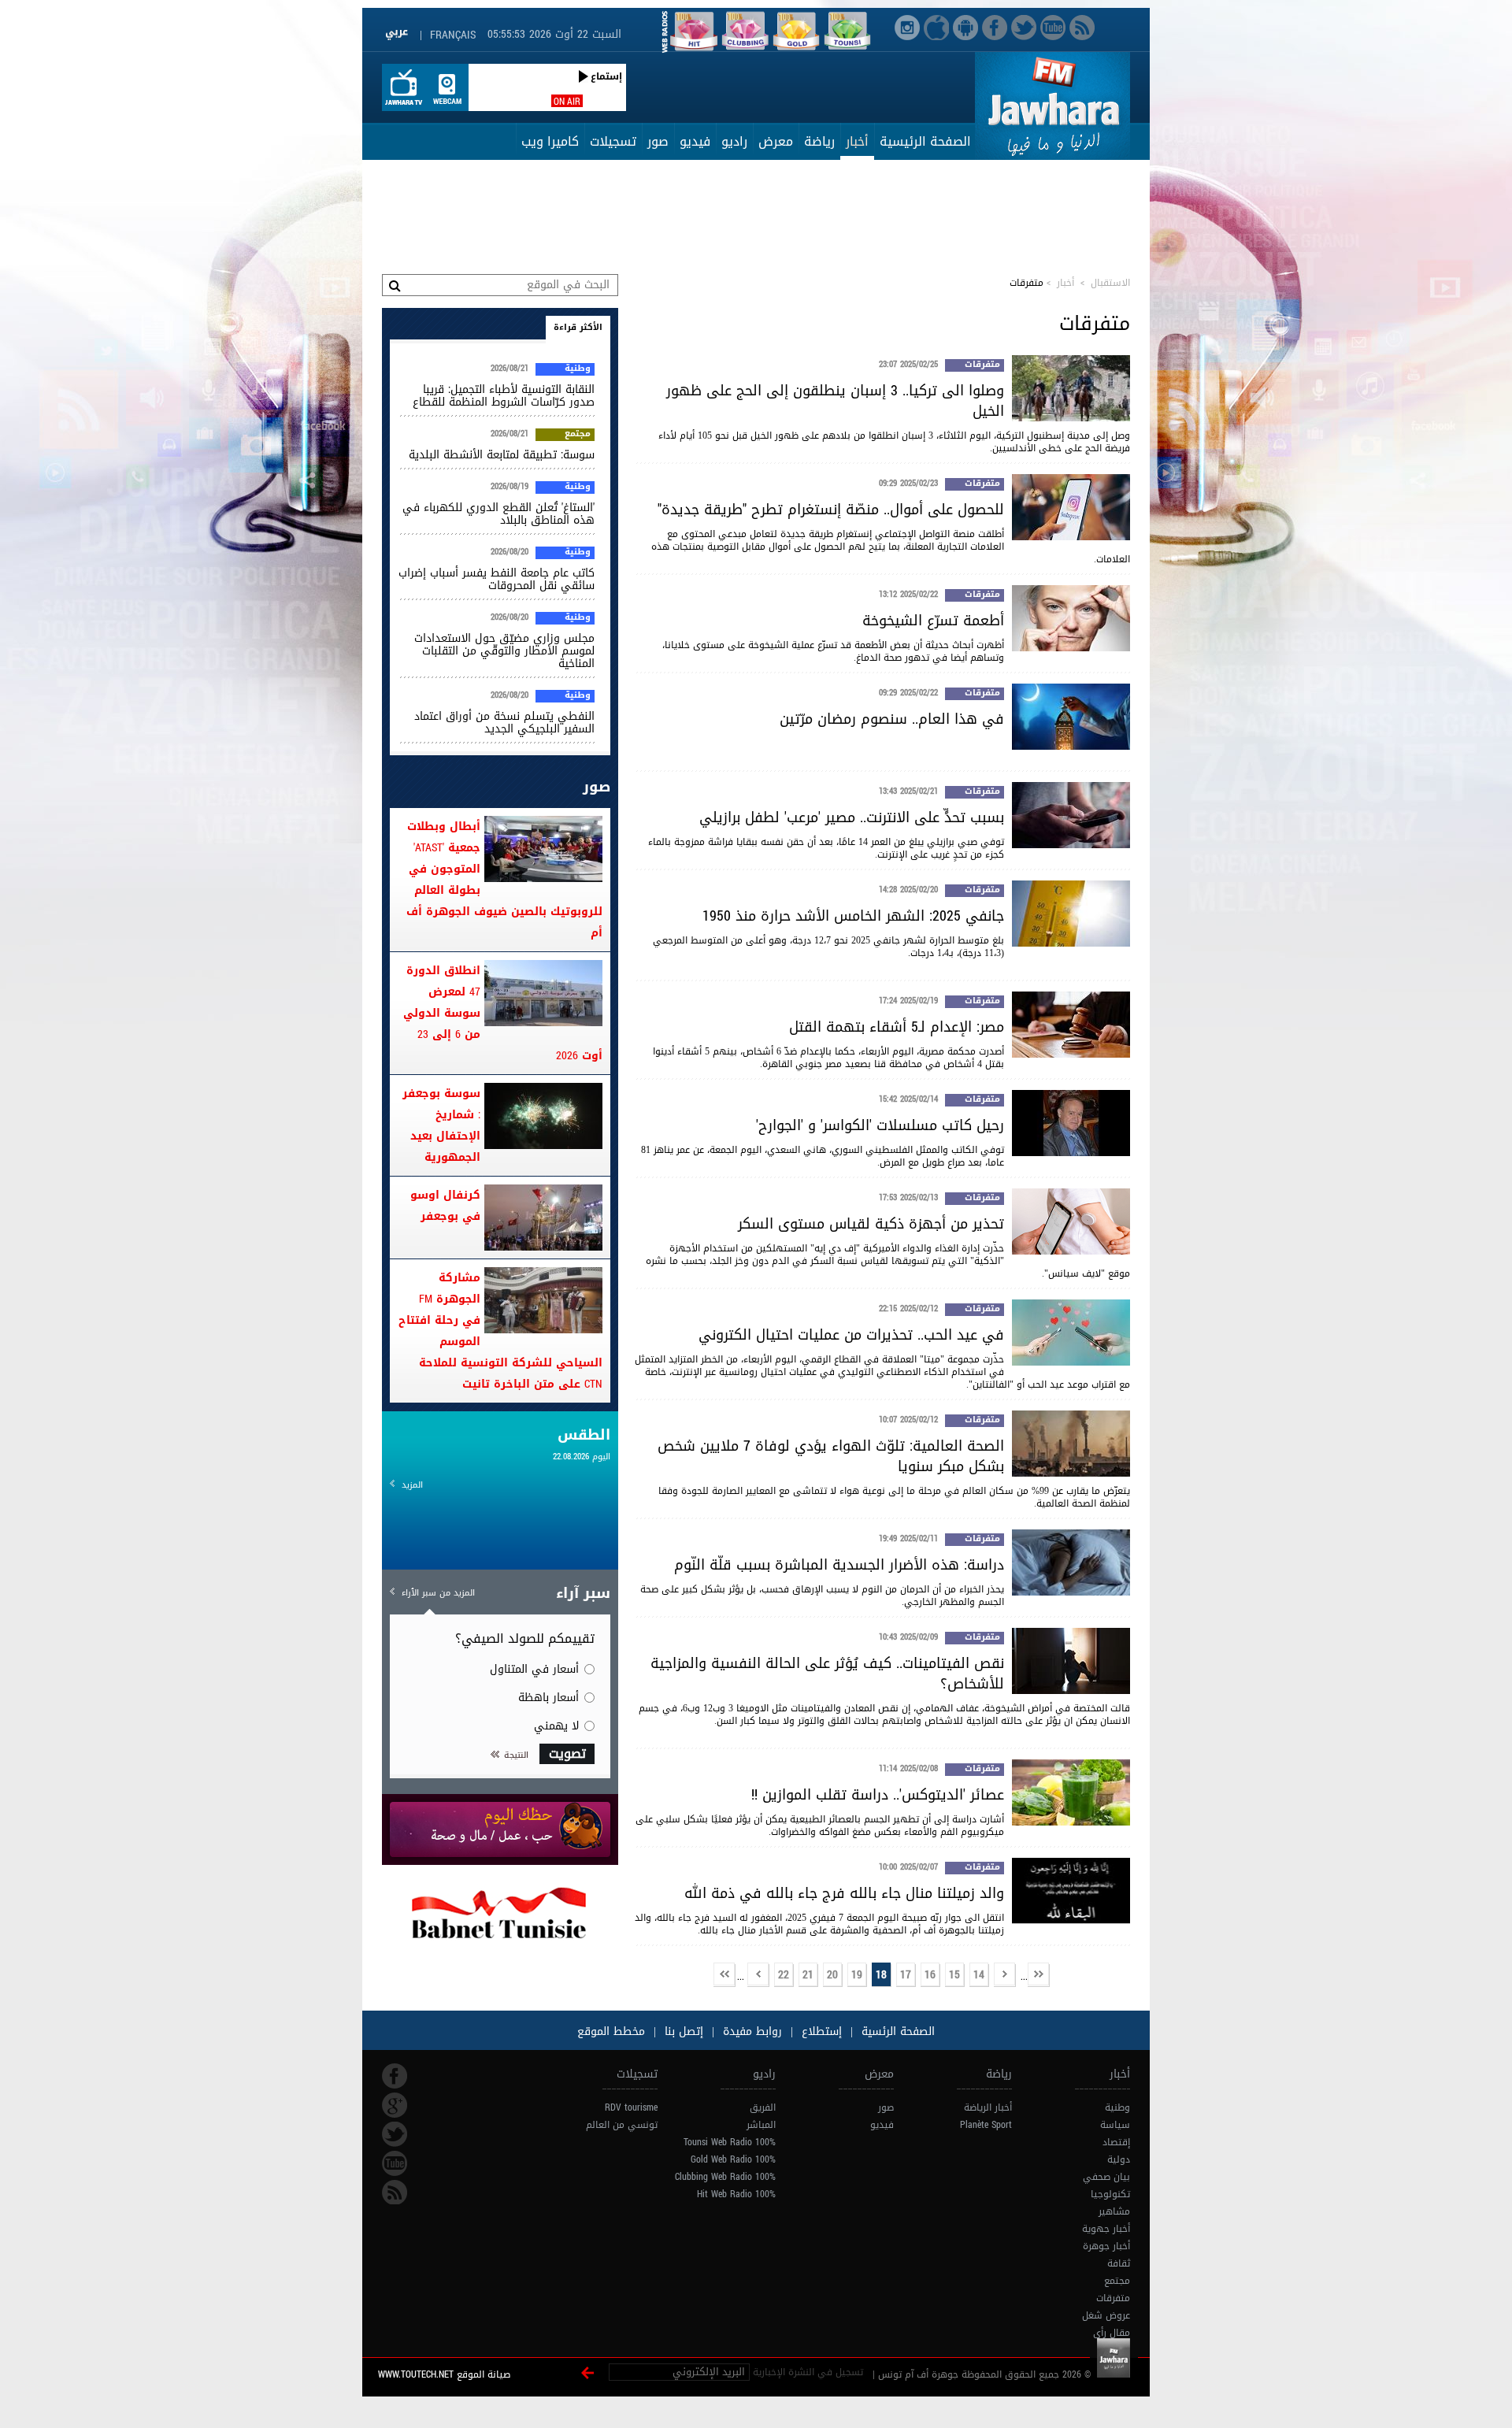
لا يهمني (556, 1726)
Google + (395, 2105)
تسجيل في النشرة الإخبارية (808, 2372)
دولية (1119, 2159)
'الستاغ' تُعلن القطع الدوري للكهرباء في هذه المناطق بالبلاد (498, 514)
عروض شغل (1106, 2315)
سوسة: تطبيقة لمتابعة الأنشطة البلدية (502, 455)
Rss (395, 2193)
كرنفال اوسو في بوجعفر (445, 1206)
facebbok (395, 2076)
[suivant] (758, 1976)
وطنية (578, 369)
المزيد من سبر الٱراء (438, 1593)
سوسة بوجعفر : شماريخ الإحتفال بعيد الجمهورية (441, 1125)
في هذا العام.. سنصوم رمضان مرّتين (892, 719)
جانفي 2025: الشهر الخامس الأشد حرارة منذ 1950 (853, 916)
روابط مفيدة (752, 2031)
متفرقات (982, 365)
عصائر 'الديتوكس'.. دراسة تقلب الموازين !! (878, 1795)
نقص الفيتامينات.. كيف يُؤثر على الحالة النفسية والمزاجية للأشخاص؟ (827, 1674)
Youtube (395, 2163)
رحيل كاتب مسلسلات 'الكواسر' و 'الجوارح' (880, 1125)
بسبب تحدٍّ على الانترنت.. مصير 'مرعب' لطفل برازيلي (852, 817)
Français (453, 35)
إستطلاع (820, 2031)
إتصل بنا (682, 2031)
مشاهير (1114, 2211)
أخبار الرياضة (988, 2107)
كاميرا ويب (550, 141)
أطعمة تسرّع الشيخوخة (933, 621)
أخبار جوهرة (1106, 2246)
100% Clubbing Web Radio (725, 2177)
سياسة (1115, 2125)
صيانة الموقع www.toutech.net (444, 2374)
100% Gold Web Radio (733, 2159)
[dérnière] (724, 1976)
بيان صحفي (1106, 2177)
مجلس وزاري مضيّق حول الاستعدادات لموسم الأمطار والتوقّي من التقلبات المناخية (504, 651)
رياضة (819, 141)
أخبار (857, 141)
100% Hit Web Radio (736, 2194)
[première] (1039, 1976)
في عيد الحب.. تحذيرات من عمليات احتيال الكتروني (851, 1335)
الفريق (763, 2107)
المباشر (761, 2125)
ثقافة (1119, 2263)
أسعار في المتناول (534, 1669)
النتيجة (516, 1755)
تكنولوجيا (1110, 2194)
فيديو (695, 141)
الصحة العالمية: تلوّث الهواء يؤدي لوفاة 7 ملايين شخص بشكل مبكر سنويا (831, 1456)
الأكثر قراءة (578, 327)
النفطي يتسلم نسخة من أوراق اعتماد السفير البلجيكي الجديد (504, 723)
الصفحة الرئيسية (925, 141)
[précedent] (1005, 1976)
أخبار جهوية (1106, 2229)
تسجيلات (613, 141)
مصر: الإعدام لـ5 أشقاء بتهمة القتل (897, 1027)
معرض (776, 141)
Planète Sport (986, 2125)
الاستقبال (1110, 283)
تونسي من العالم (622, 2125)
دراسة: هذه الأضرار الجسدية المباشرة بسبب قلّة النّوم (839, 1565)
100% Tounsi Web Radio (730, 2142)
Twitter (395, 2134)
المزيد (412, 1485)
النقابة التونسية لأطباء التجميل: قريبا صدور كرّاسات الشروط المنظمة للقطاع (504, 396)
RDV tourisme (631, 2107)
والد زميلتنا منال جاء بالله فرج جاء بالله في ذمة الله (844, 1893)
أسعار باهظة (548, 1698)
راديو (734, 141)
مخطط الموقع (611, 2031)
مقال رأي (1112, 2333)
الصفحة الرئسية (896, 2031)
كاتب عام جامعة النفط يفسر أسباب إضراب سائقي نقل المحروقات (497, 579)
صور (658, 141)
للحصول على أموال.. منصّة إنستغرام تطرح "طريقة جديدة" (831, 510)
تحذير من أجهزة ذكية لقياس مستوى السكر (871, 1224)
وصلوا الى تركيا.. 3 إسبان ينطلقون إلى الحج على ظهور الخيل (835, 401)
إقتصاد (1116, 2142)
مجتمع (578, 435)
